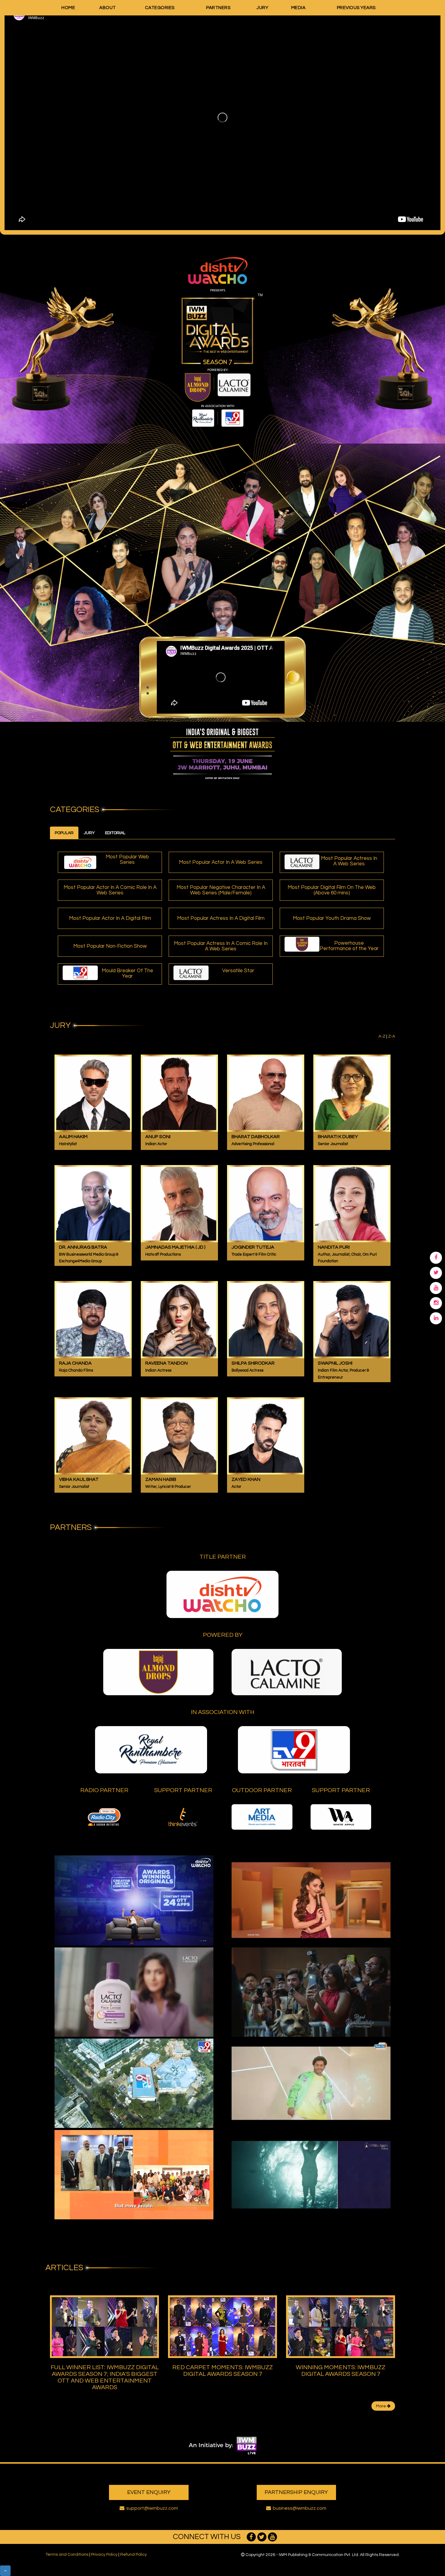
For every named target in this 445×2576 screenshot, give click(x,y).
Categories (160, 8)
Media (298, 8)
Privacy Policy (104, 2555)
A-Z (382, 1036)
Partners (218, 8)
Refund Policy (133, 2555)
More (381, 2406)
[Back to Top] (5, 2571)
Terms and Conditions (67, 2555)
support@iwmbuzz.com (152, 2508)
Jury (262, 8)
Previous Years (356, 8)
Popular (64, 833)
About (108, 8)
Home (68, 8)
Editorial (115, 833)
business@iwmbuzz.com (300, 2508)
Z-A (392, 1036)
